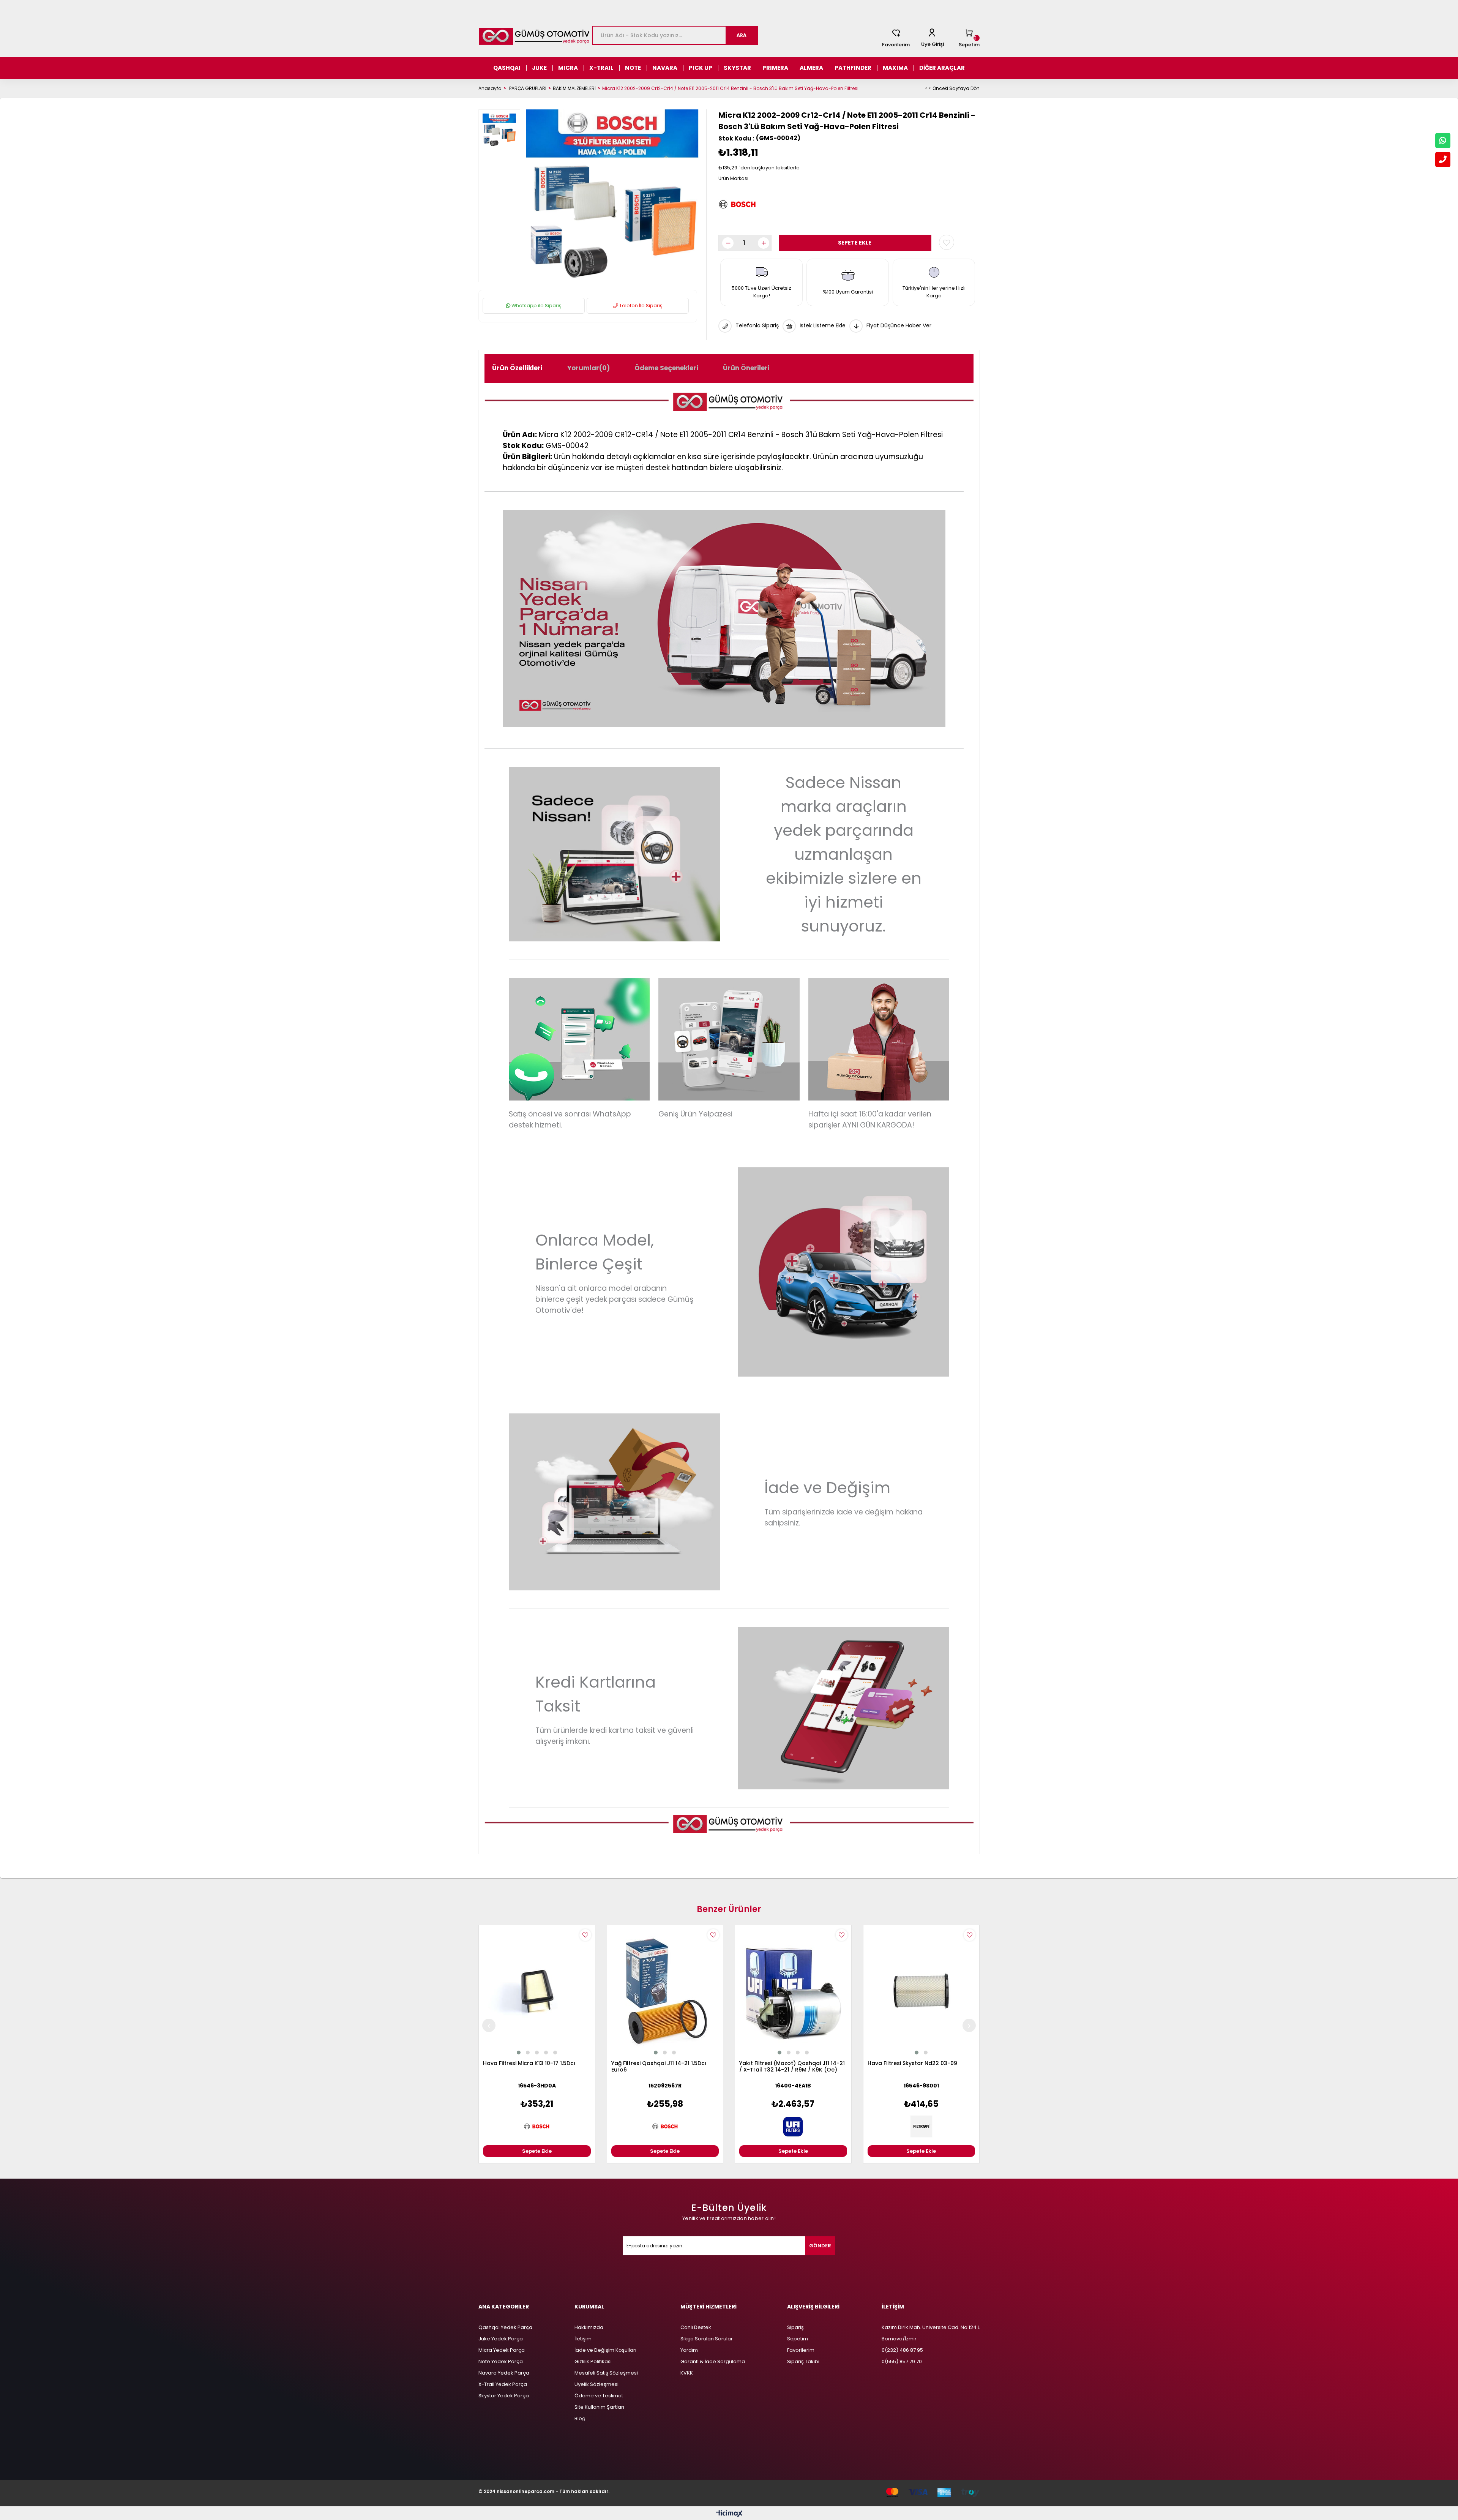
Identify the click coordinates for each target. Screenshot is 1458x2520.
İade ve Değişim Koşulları (605, 2350)
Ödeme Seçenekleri (666, 368)
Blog (580, 2418)
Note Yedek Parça (501, 2361)
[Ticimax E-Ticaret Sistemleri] (729, 2514)
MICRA (568, 68)
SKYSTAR (737, 68)
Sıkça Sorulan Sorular (707, 2339)
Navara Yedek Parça (504, 2373)
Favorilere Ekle (585, 1935)
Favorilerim (896, 45)
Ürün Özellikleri (517, 368)
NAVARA (665, 68)
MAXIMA (895, 68)
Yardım (689, 2350)
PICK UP (701, 68)
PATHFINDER (853, 68)
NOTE (633, 68)
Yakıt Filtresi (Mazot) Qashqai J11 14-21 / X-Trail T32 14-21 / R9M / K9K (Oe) (792, 2067)
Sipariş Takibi (803, 2361)
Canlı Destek (696, 2327)
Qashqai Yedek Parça (505, 2327)
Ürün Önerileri (746, 368)
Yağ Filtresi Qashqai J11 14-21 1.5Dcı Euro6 (659, 2067)
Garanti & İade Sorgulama (713, 2361)
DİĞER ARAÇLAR (942, 68)
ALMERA (811, 68)
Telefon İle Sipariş (640, 306)
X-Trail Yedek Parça (503, 2384)
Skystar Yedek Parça (504, 2396)
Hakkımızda (589, 2327)
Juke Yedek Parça (501, 2339)
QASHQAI (507, 68)
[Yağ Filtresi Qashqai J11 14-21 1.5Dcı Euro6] (665, 1991)
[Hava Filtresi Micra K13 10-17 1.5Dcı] (537, 1991)
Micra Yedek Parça (502, 2350)
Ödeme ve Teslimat (599, 2396)
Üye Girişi (933, 44)
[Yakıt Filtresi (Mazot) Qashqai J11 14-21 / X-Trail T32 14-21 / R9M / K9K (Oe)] (793, 1991)
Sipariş (795, 2327)
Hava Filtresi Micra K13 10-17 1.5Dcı (529, 2064)
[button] (519, 2053)
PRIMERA (775, 68)
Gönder (820, 2246)
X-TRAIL (601, 68)
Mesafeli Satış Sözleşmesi (606, 2373)
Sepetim (798, 2339)
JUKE (539, 68)
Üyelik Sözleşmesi (596, 2384)
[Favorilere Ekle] (947, 242)
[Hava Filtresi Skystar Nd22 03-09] (922, 1991)
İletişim (583, 2339)
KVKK (687, 2373)
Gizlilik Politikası (593, 2361)
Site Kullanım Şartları (599, 2407)
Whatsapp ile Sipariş (536, 306)
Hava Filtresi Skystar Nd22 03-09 (912, 2064)
